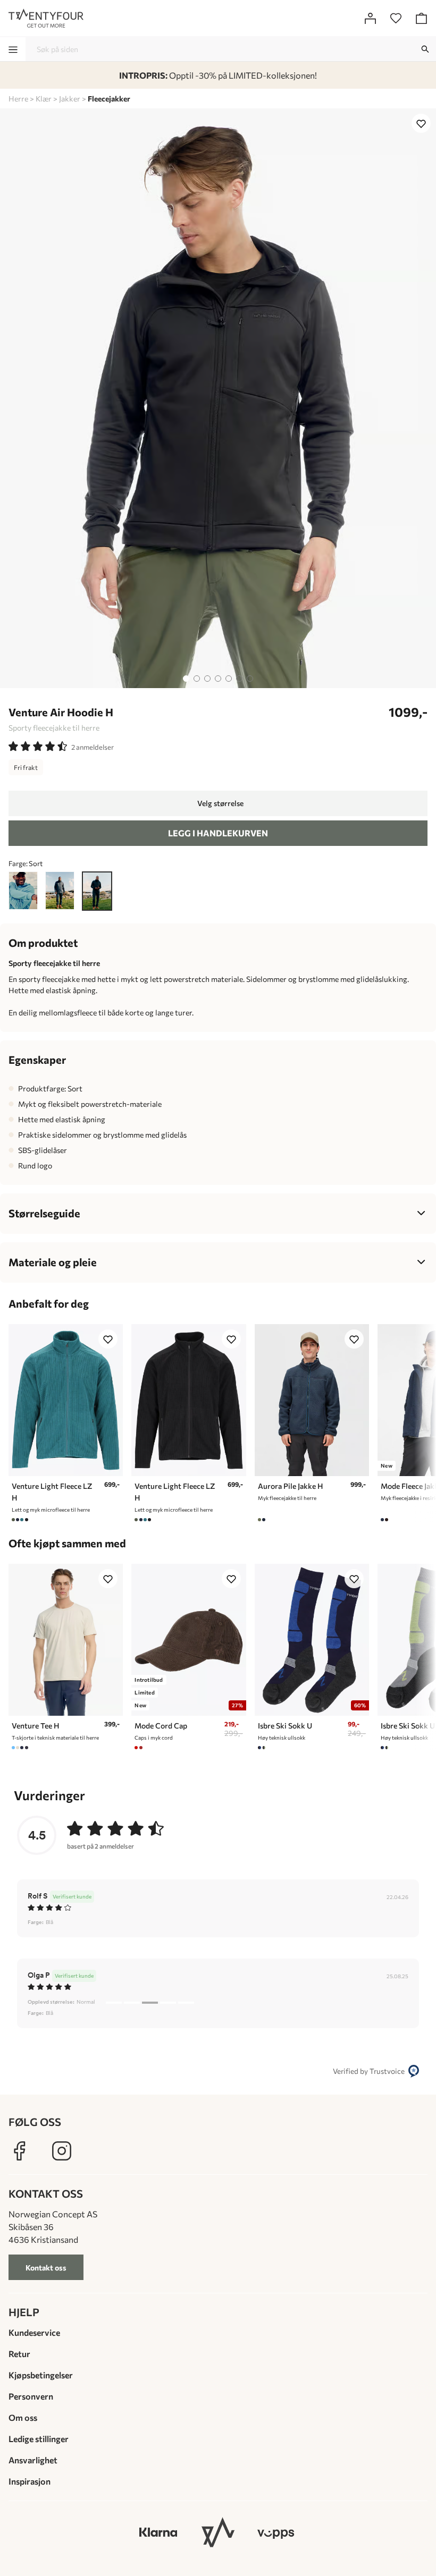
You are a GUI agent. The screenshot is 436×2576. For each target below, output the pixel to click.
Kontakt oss (46, 2268)
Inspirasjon (30, 2481)
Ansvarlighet (33, 2460)
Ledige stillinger (39, 2439)
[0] (396, 18)
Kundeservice (34, 2332)
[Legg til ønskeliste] (421, 123)
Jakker (70, 99)
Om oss (23, 2417)
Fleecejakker (109, 99)
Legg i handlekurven (218, 833)
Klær (44, 99)
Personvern (31, 2396)
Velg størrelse (220, 803)
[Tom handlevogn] (421, 18)
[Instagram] (62, 2151)
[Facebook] (19, 2151)
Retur (19, 2354)
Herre (18, 99)
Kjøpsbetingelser (41, 2375)
